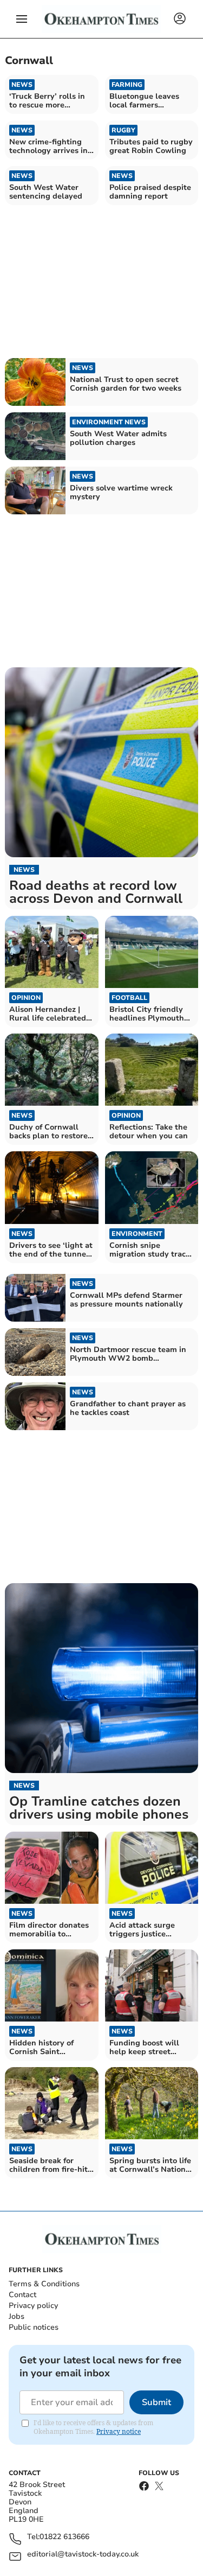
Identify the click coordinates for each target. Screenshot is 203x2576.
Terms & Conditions (44, 2284)
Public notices (34, 2327)
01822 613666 (64, 2537)
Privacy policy (33, 2306)
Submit (156, 2402)
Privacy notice (119, 2431)
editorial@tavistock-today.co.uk (83, 2555)
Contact (22, 2295)
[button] (22, 19)
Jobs (17, 2316)
